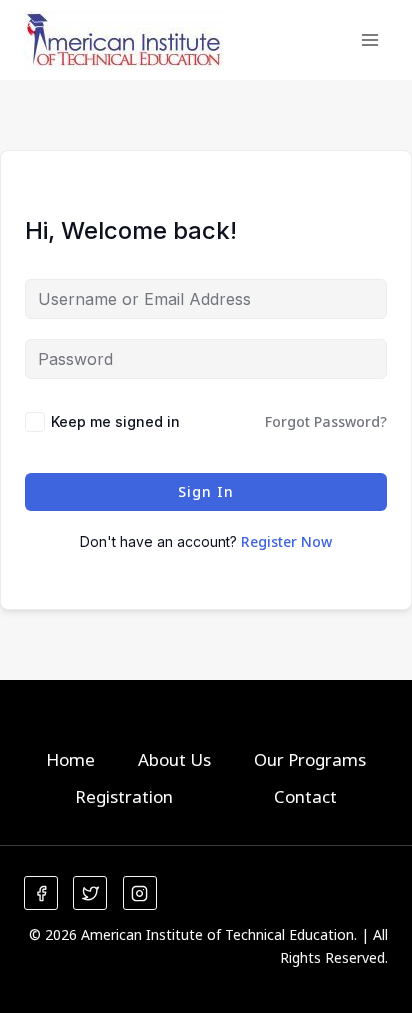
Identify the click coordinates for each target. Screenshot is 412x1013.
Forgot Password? (326, 421)
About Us (174, 759)
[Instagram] (140, 893)
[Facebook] (41, 893)
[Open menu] (369, 39)
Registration (124, 796)
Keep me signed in (115, 421)
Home (70, 759)
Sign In (206, 491)
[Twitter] (90, 893)
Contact (305, 796)
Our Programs (310, 759)
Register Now (286, 541)
